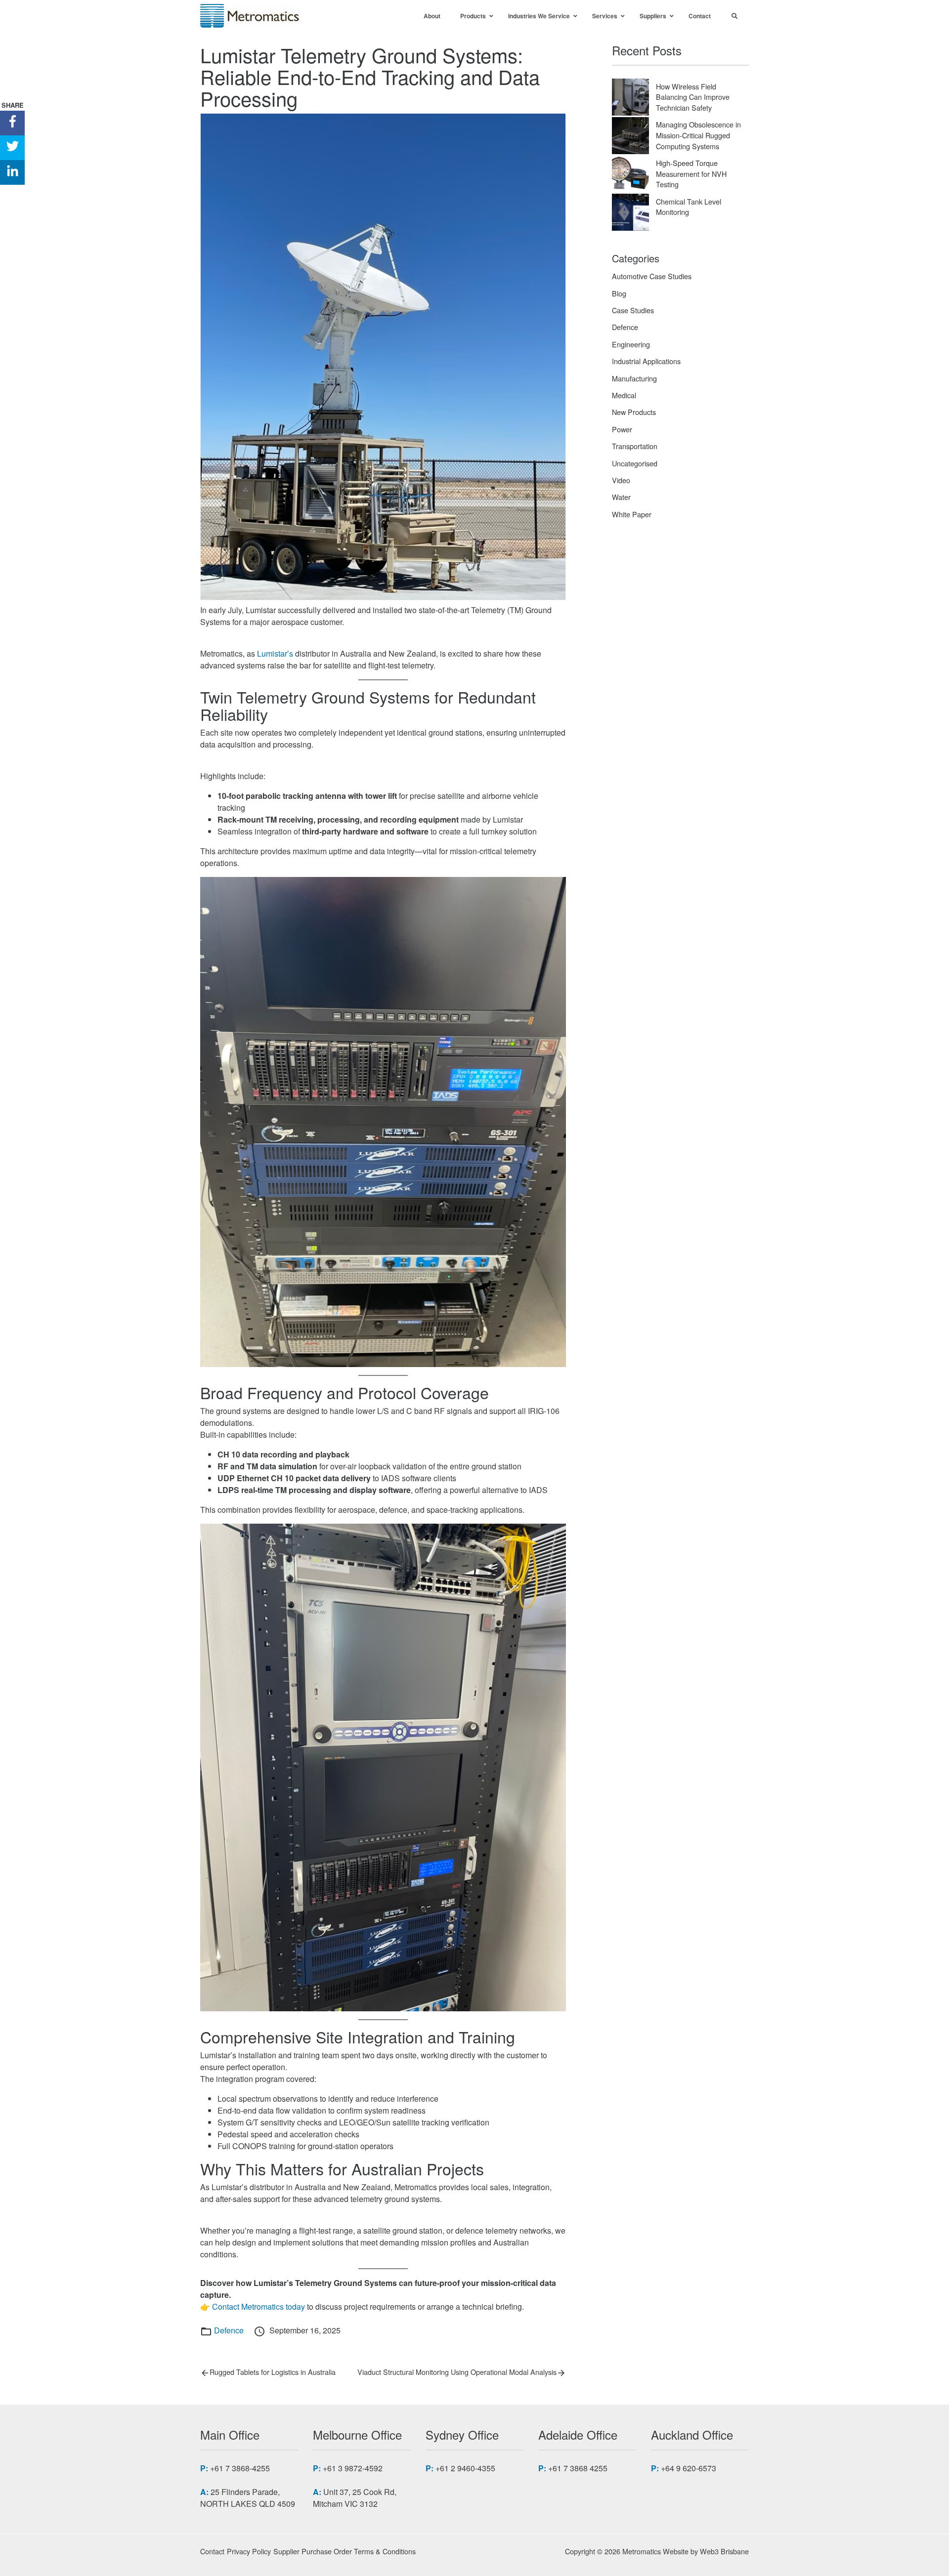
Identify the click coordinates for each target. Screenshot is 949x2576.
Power (622, 429)
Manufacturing (634, 378)
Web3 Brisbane (724, 2551)
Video (621, 480)
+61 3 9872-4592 (353, 2468)
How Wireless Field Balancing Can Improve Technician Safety (693, 97)
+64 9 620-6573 (689, 2468)
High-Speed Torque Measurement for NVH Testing (691, 173)
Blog (619, 293)
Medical (624, 395)
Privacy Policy (249, 2551)
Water (621, 497)
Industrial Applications (646, 361)
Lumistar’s (275, 653)
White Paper (632, 514)
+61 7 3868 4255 (578, 2468)
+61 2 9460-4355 (465, 2468)
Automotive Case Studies (652, 276)
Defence (229, 2330)
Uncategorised (635, 463)
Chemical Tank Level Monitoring (689, 207)
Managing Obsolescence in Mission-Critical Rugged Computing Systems (698, 135)
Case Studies (633, 310)
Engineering (631, 344)
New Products (634, 412)
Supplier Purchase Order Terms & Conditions (345, 2551)
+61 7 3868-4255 (240, 2468)
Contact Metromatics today (259, 2306)
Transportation (635, 446)
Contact (212, 2551)
